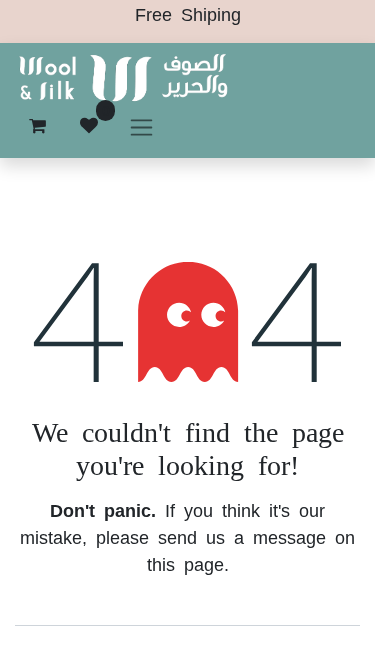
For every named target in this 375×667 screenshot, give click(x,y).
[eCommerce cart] (37, 126)
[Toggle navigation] (141, 126)
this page (185, 563)
